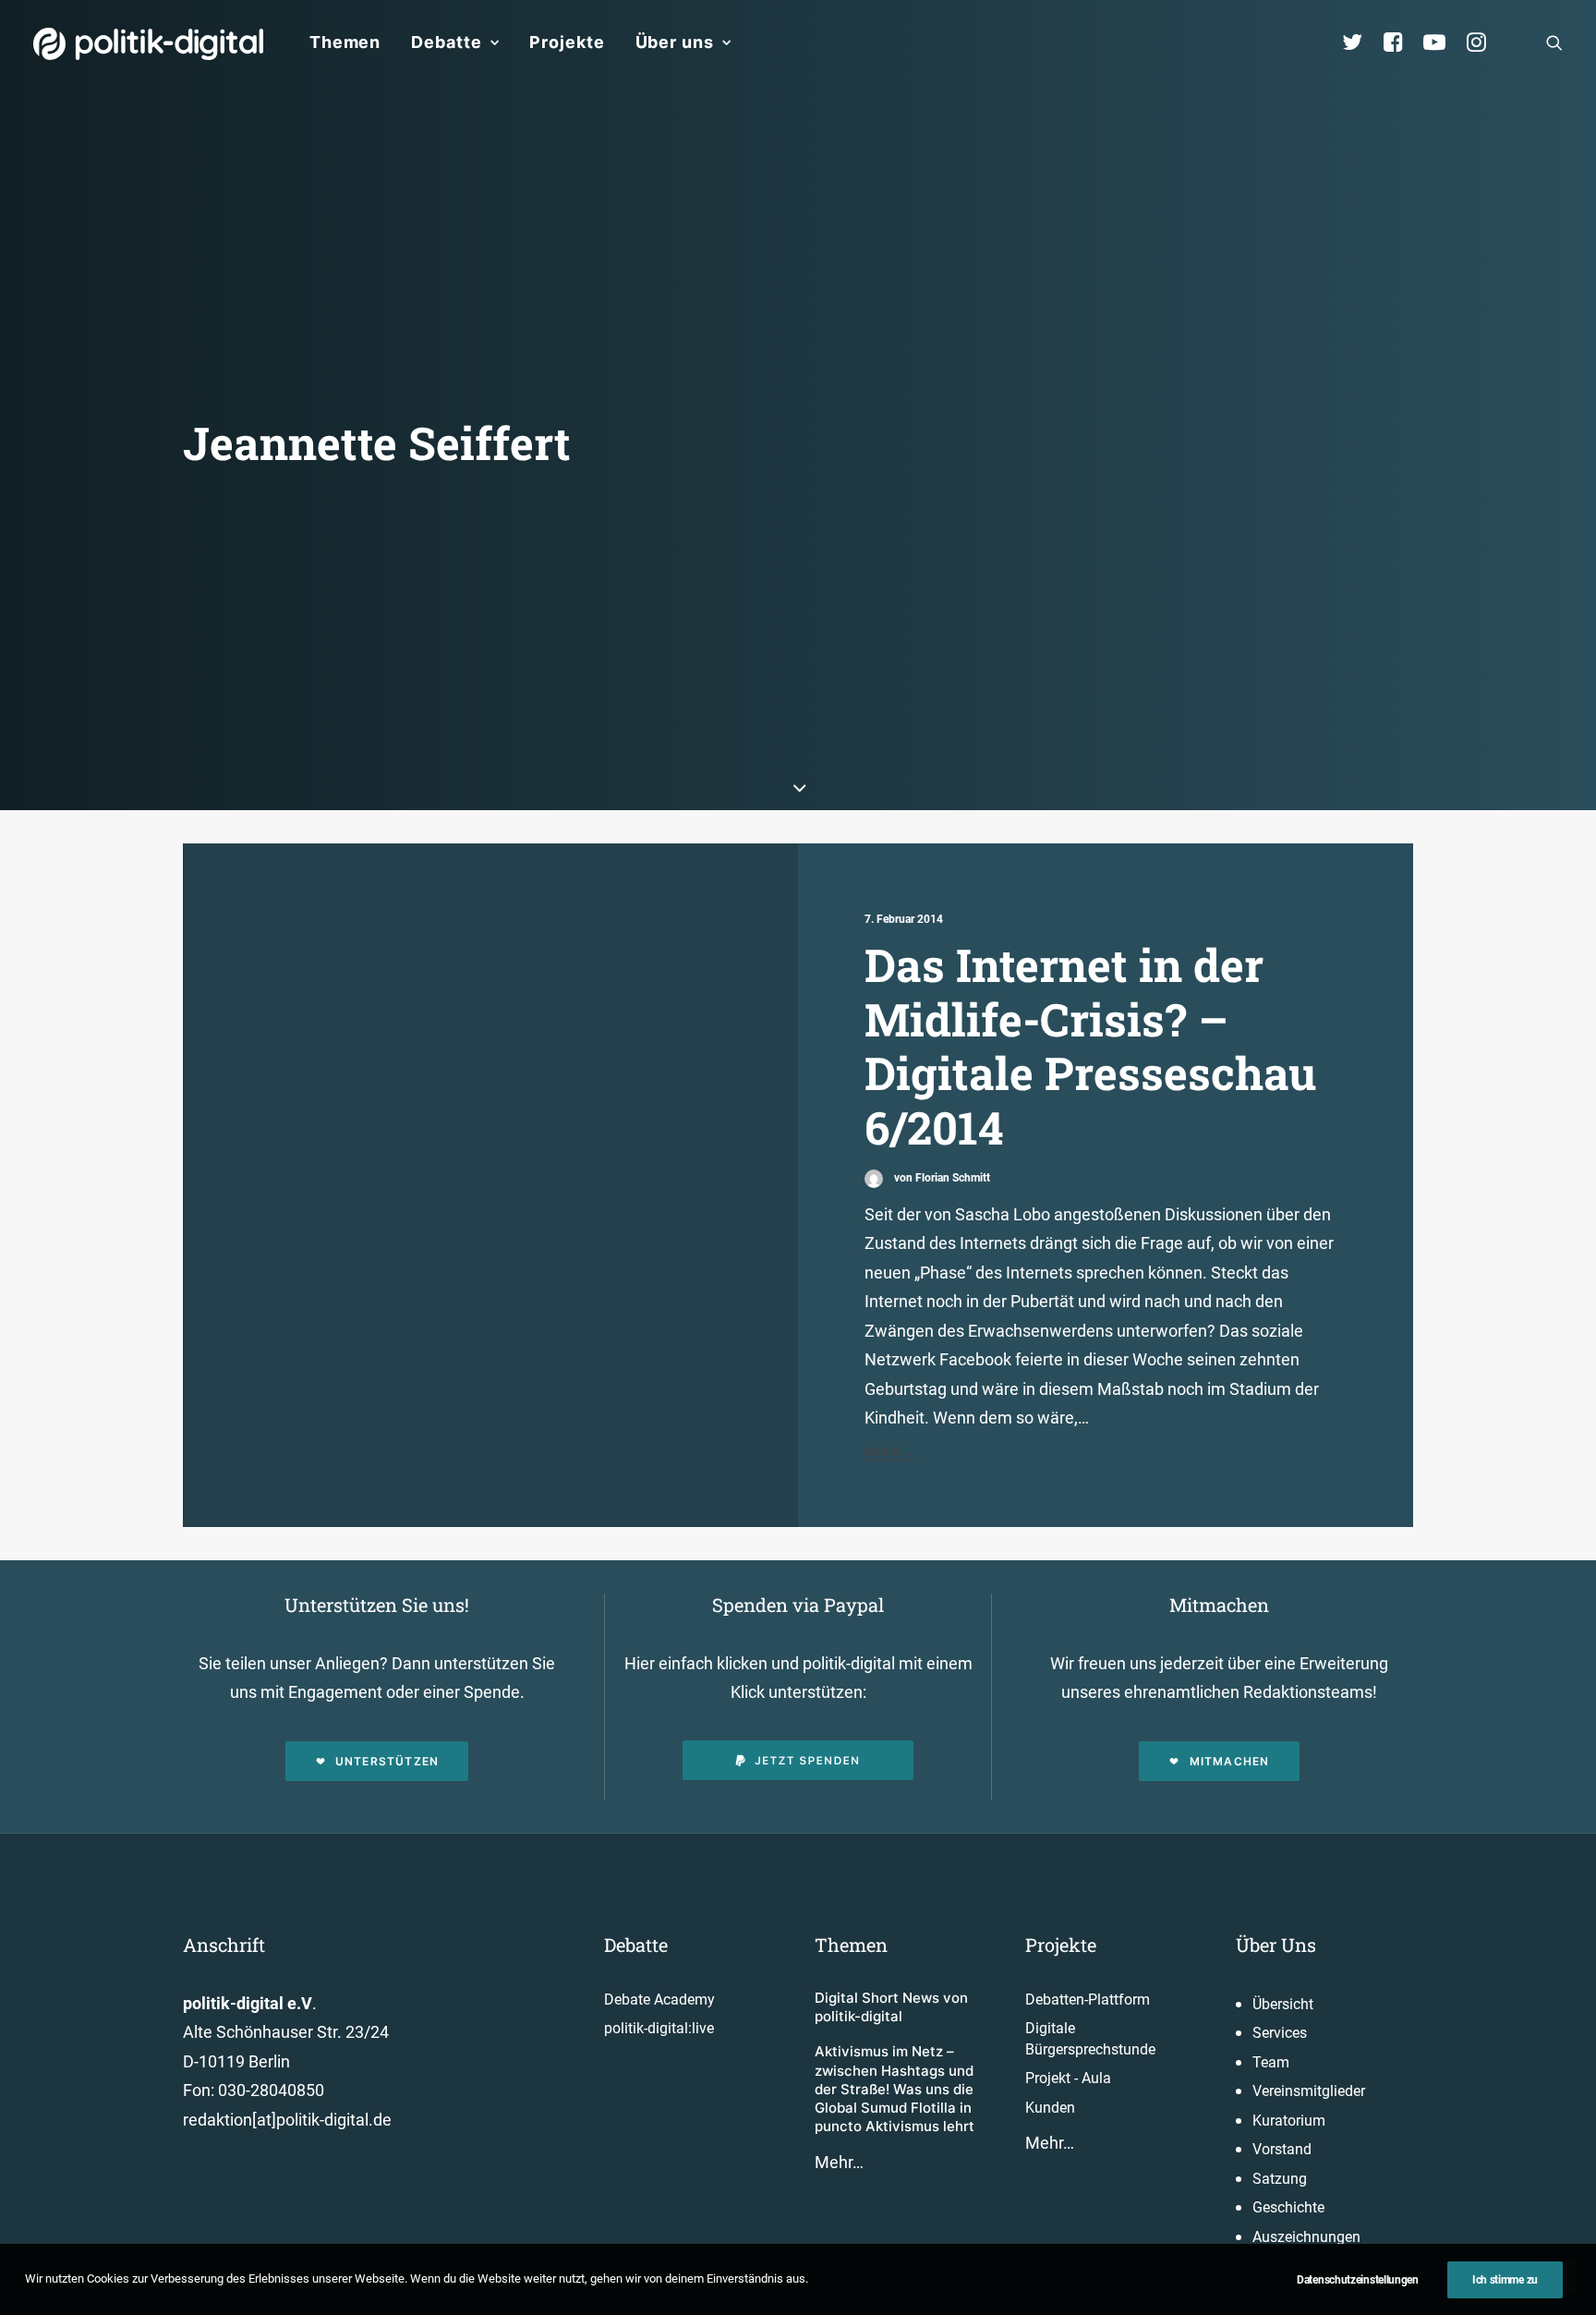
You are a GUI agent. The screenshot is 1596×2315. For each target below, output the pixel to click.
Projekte (567, 42)
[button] (1554, 42)
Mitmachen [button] (1230, 1761)
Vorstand (1282, 2149)
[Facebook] (1401, 42)
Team (1271, 2062)
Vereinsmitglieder (1309, 2091)
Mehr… (839, 2162)
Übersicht (1283, 2004)
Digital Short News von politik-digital (891, 2007)
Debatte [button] (446, 42)
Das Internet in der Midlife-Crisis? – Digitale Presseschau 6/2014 (1090, 1046)
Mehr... (889, 1452)
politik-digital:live (659, 2028)
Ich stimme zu (1505, 2280)
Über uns (675, 42)
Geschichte (1288, 2207)
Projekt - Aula (1068, 2078)
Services (1280, 2033)
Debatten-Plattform (1088, 2000)
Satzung (1280, 2179)
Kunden (1050, 2108)
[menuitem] (345, 42)
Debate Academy (659, 2000)
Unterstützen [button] (387, 1761)
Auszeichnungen (1306, 2237)
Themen (345, 42)
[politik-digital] (148, 44)
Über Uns (1276, 1945)
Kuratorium (1289, 2121)
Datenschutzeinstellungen (1358, 2280)
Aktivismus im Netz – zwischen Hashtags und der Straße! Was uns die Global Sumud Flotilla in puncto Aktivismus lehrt (895, 2089)
